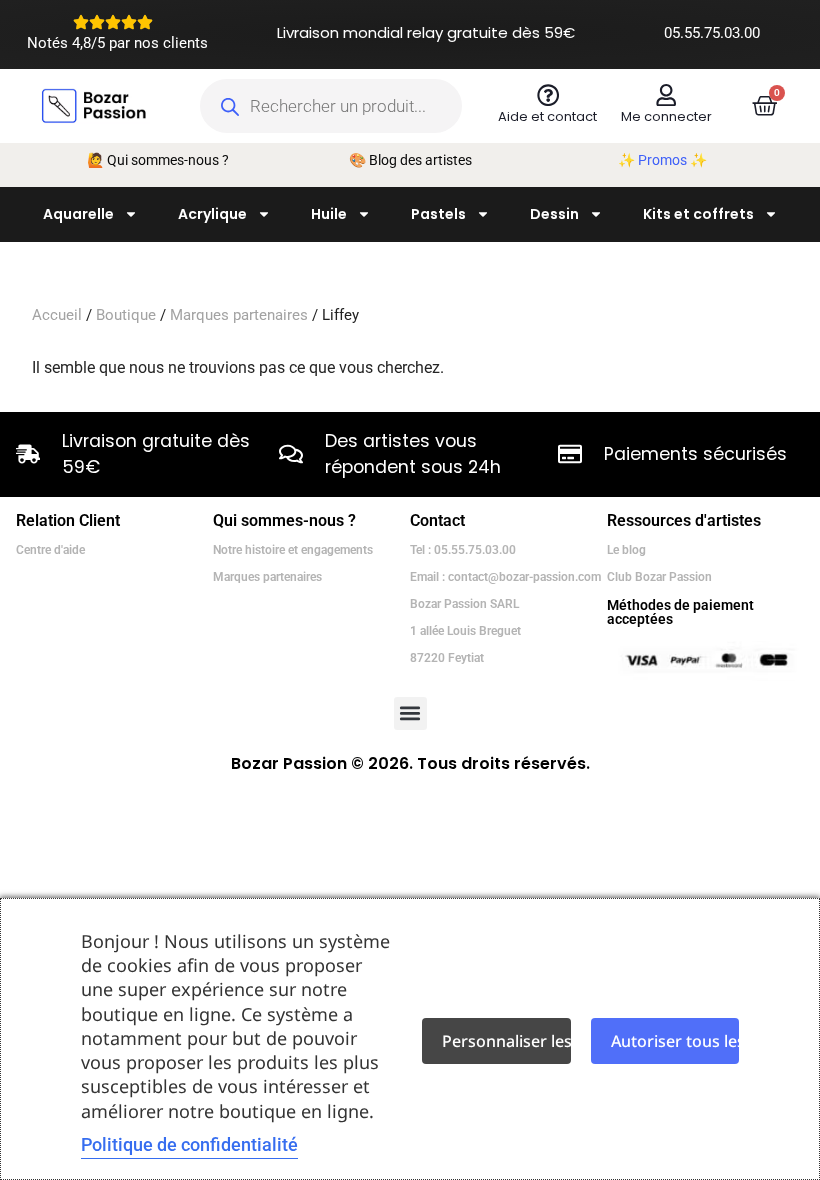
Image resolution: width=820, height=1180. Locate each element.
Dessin (554, 214)
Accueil (57, 315)
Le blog (626, 550)
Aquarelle (78, 214)
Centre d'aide (50, 550)
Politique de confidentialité (189, 1144)
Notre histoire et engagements (293, 550)
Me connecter (666, 116)
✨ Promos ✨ (662, 160)
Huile (329, 214)
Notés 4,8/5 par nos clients (117, 43)
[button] (410, 713)
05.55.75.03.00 (712, 33)
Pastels (438, 214)
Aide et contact (547, 116)
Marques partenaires (239, 315)
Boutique (126, 315)
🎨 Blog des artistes (410, 160)
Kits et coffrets (698, 214)
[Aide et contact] (548, 95)
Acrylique (212, 214)
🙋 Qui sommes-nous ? (158, 160)
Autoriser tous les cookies (675, 1041)
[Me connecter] (666, 95)
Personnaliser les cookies (506, 1041)
